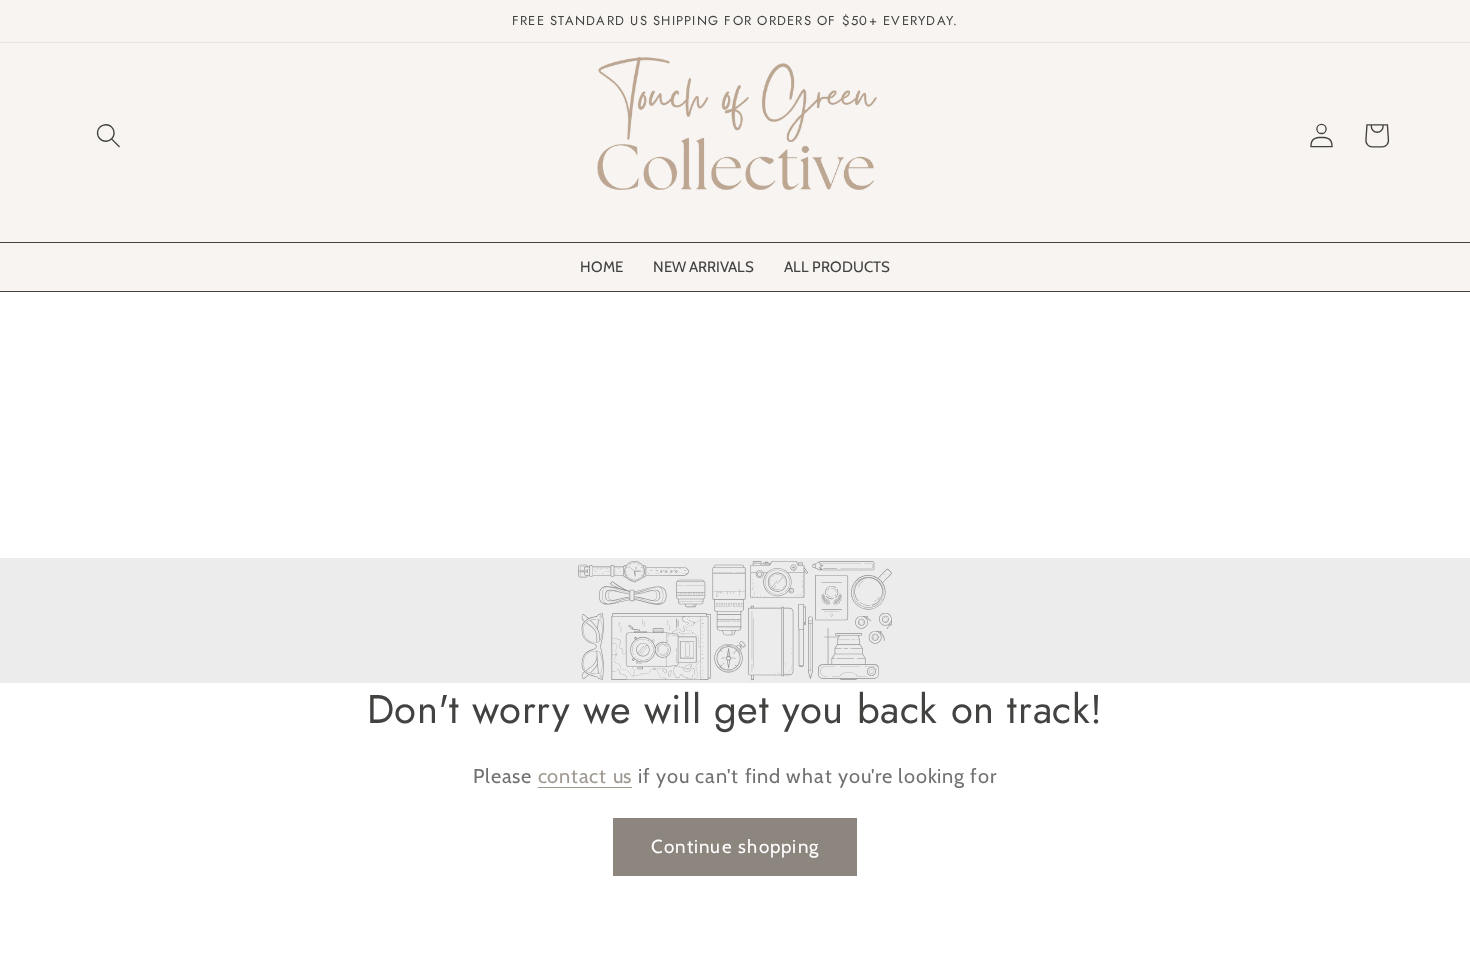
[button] (108, 135)
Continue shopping (735, 846)
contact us (585, 776)
